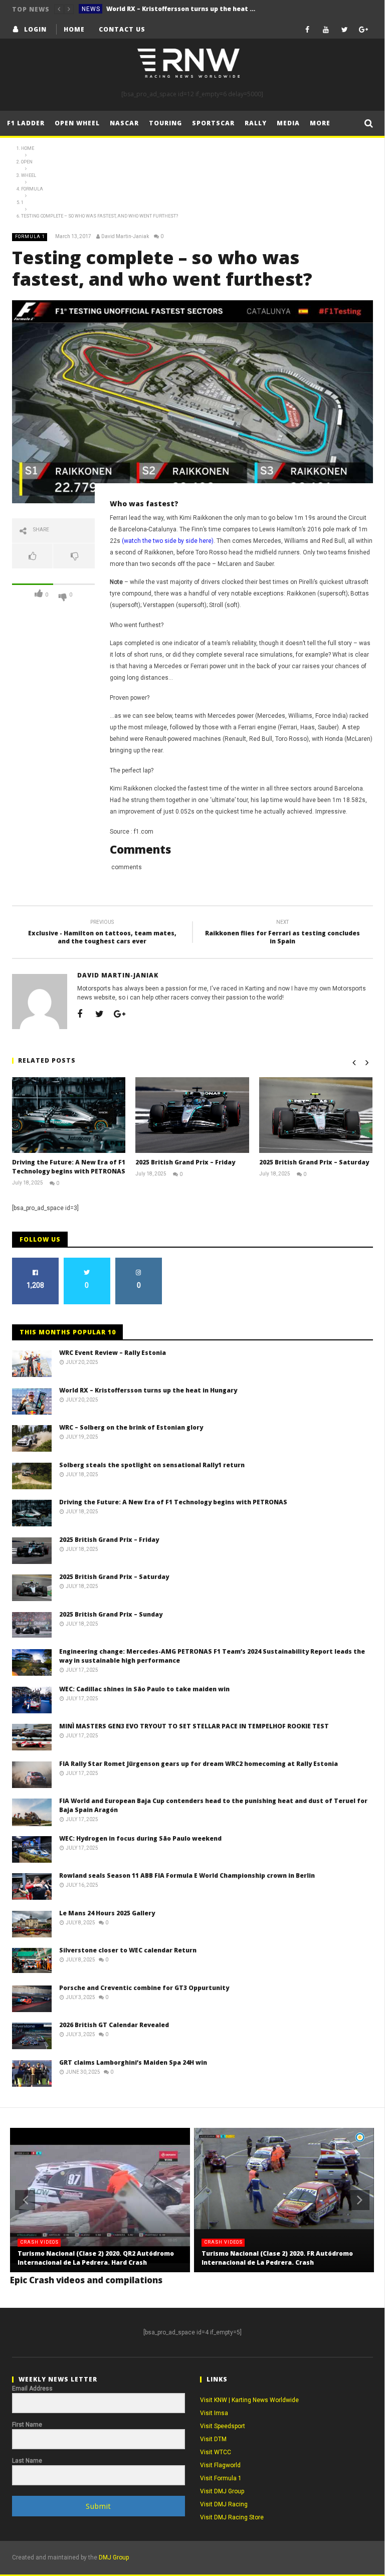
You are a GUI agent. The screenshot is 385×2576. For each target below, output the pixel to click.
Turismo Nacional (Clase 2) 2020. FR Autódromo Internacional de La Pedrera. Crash (277, 2258)
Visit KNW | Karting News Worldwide (249, 2400)
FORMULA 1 (30, 237)
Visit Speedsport (223, 2426)
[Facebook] (308, 29)
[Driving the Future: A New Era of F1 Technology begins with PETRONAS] (69, 1115)
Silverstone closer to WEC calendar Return (128, 1950)
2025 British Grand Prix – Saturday (314, 1162)
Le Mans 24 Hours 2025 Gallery (107, 1913)
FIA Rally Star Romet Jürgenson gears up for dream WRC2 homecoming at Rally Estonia (199, 1764)
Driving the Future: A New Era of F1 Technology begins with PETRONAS (69, 1167)
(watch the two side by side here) (168, 541)
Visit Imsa (214, 2413)
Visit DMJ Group (222, 2491)
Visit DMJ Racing (224, 2504)
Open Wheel (77, 123)
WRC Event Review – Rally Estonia (113, 1353)
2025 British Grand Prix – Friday (185, 1162)
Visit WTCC (216, 2452)
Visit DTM (213, 2439)
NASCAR (124, 123)
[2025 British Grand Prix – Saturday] (316, 1115)
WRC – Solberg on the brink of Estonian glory (131, 1427)
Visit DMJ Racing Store (232, 2517)
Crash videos (40, 2242)
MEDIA (288, 123)
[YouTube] (326, 29)
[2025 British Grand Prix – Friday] (192, 1115)
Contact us (122, 29)
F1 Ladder (26, 123)
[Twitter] (345, 29)
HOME (74, 29)
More (320, 123)
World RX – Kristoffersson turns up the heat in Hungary (181, 9)
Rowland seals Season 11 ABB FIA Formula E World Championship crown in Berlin (187, 1875)
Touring (165, 123)
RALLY (256, 123)
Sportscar (213, 123)
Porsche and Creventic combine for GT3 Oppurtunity (144, 1988)
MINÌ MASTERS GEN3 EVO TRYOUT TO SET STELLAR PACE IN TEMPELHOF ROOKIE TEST (194, 1726)
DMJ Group (114, 2557)
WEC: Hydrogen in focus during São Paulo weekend (140, 1838)
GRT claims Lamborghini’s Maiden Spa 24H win (133, 2062)
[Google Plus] (363, 29)
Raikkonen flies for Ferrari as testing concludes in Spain (282, 933)
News (91, 9)
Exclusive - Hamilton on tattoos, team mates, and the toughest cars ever (102, 933)
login (35, 29)
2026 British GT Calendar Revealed (114, 2025)
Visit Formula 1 (221, 2478)
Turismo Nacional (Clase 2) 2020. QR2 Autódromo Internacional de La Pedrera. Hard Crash (96, 2258)
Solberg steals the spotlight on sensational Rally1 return (152, 1465)
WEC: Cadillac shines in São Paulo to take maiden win (144, 1689)
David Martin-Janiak (125, 236)
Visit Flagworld (220, 2465)
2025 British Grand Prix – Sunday (111, 1614)
